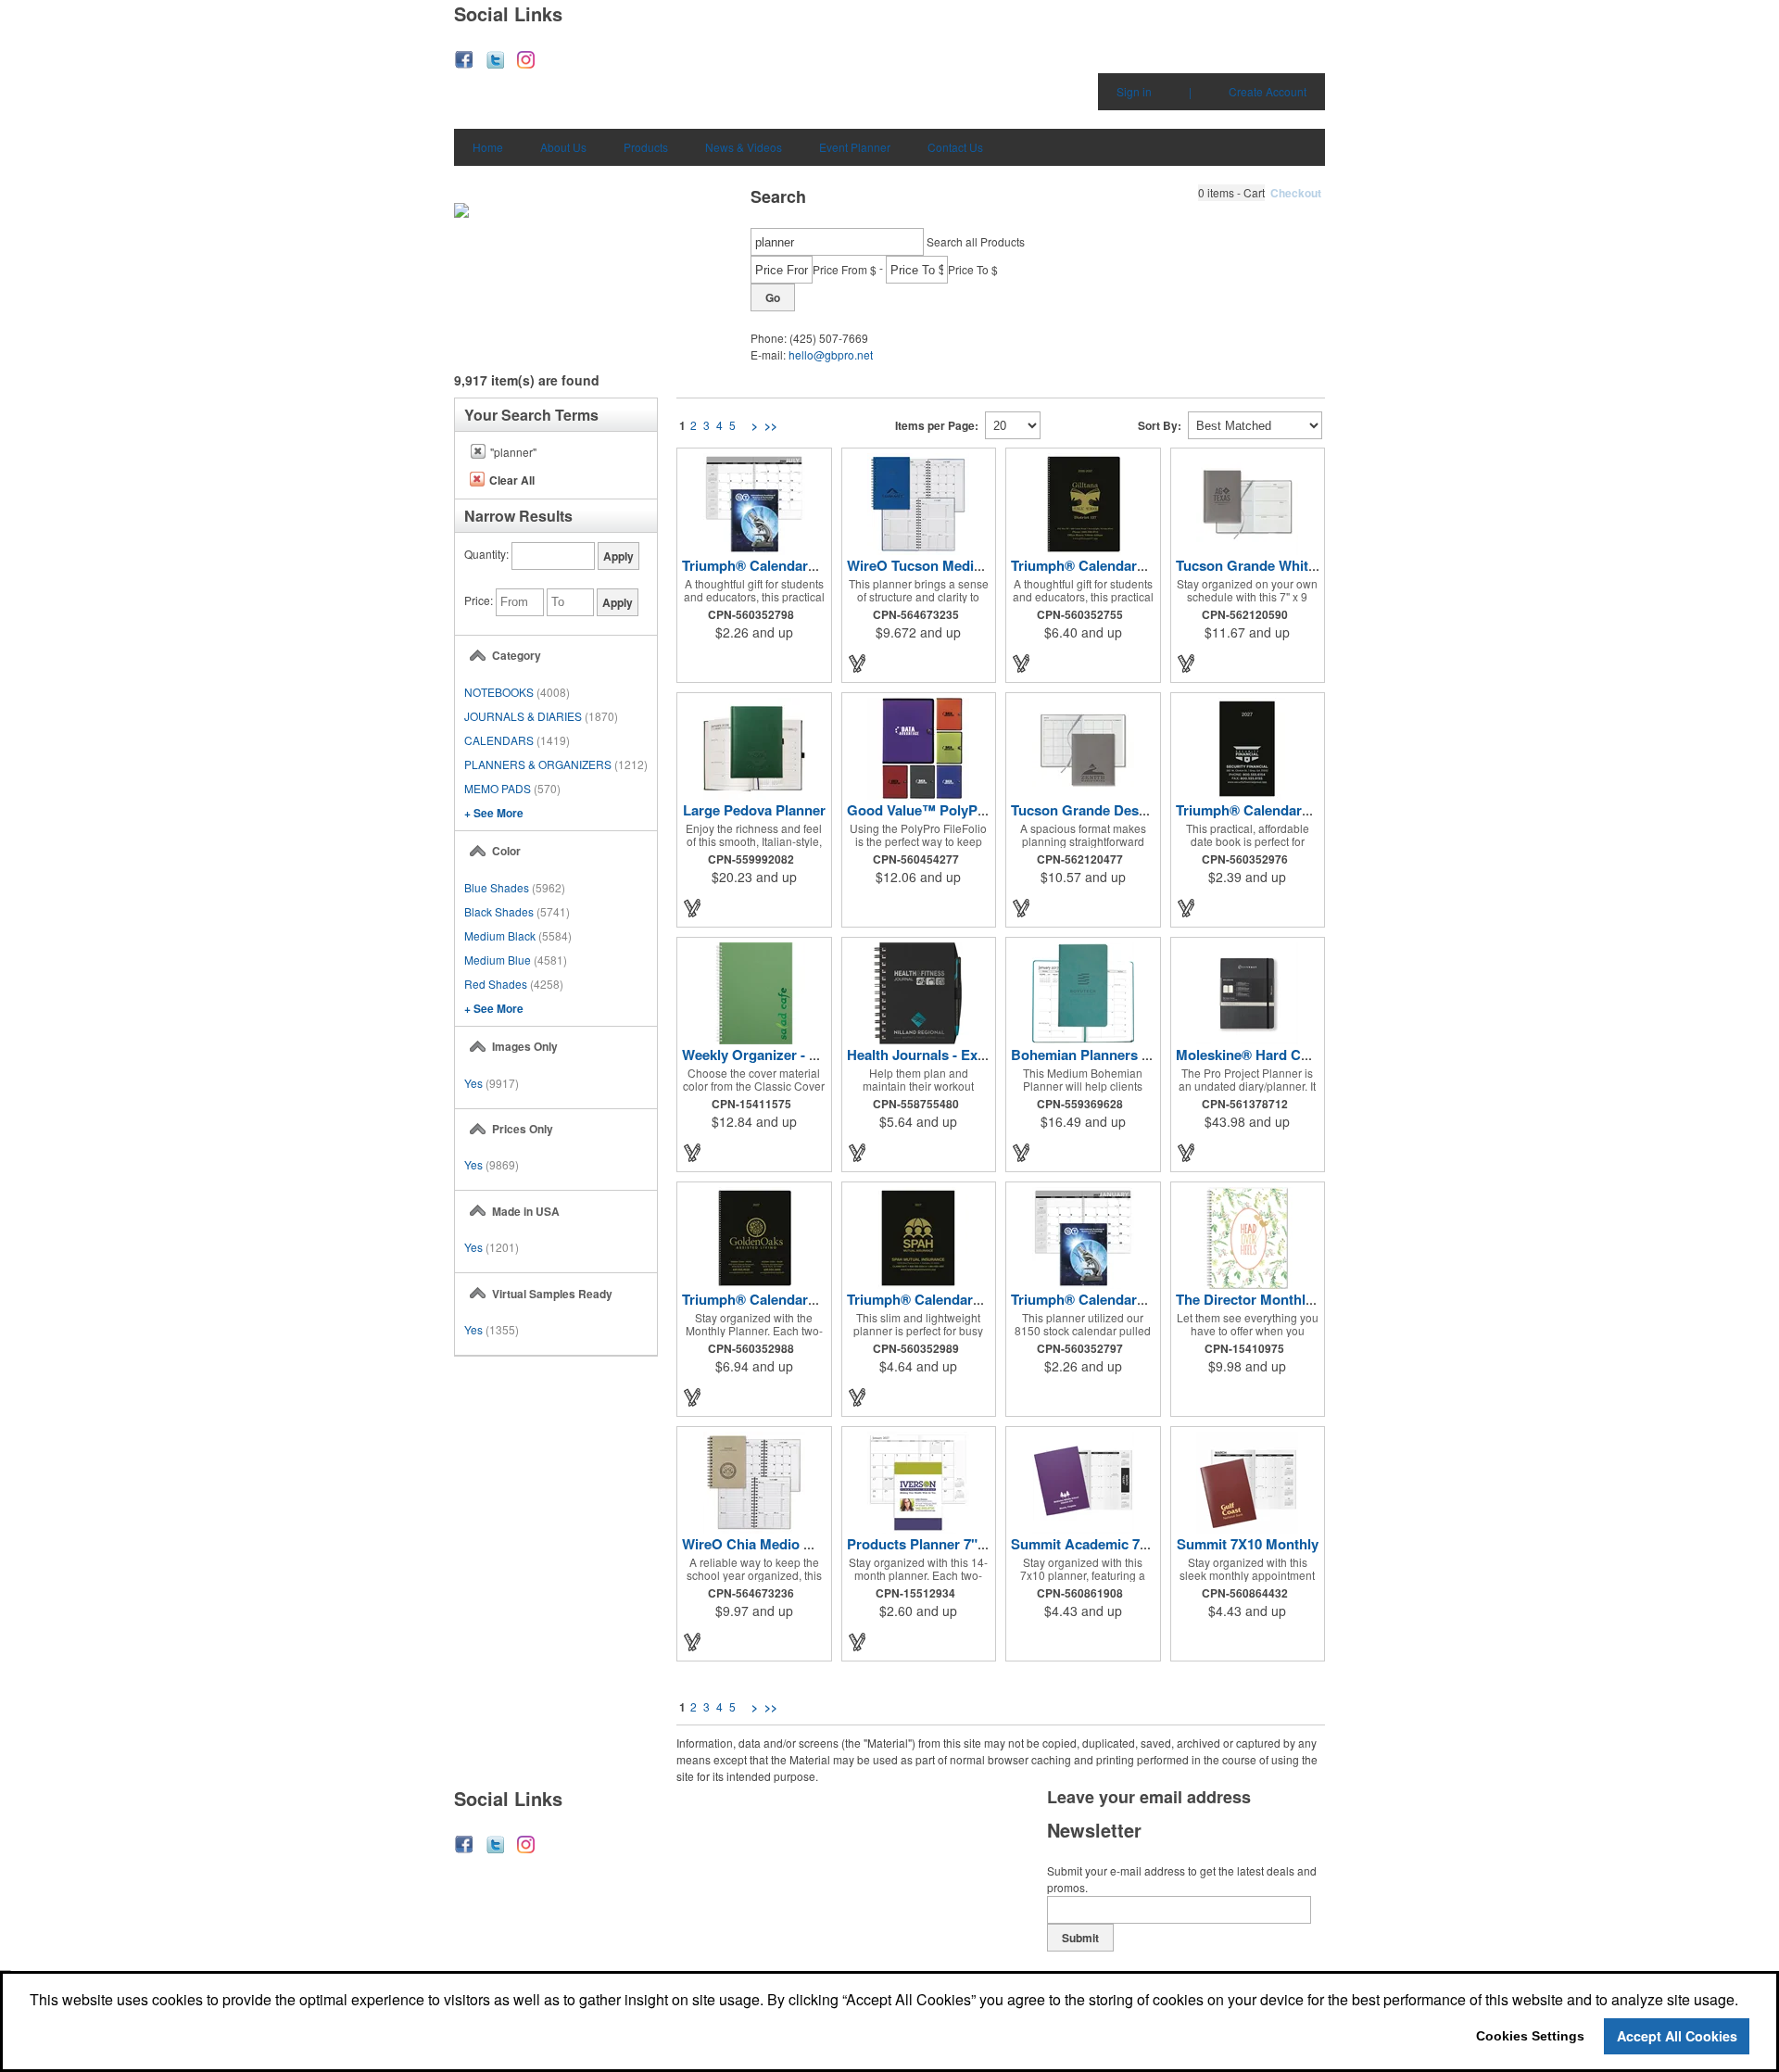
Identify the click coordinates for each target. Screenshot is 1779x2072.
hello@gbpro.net (831, 354)
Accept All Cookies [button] (1677, 2036)
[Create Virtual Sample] (858, 663)
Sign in (1134, 91)
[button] (1231, 193)
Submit (1080, 1938)
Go (773, 297)
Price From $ (845, 269)
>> (771, 425)
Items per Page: (937, 425)
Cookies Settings (1530, 2036)
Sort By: (1160, 425)
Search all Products (976, 241)
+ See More (494, 813)
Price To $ (973, 269)
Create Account (1268, 91)
